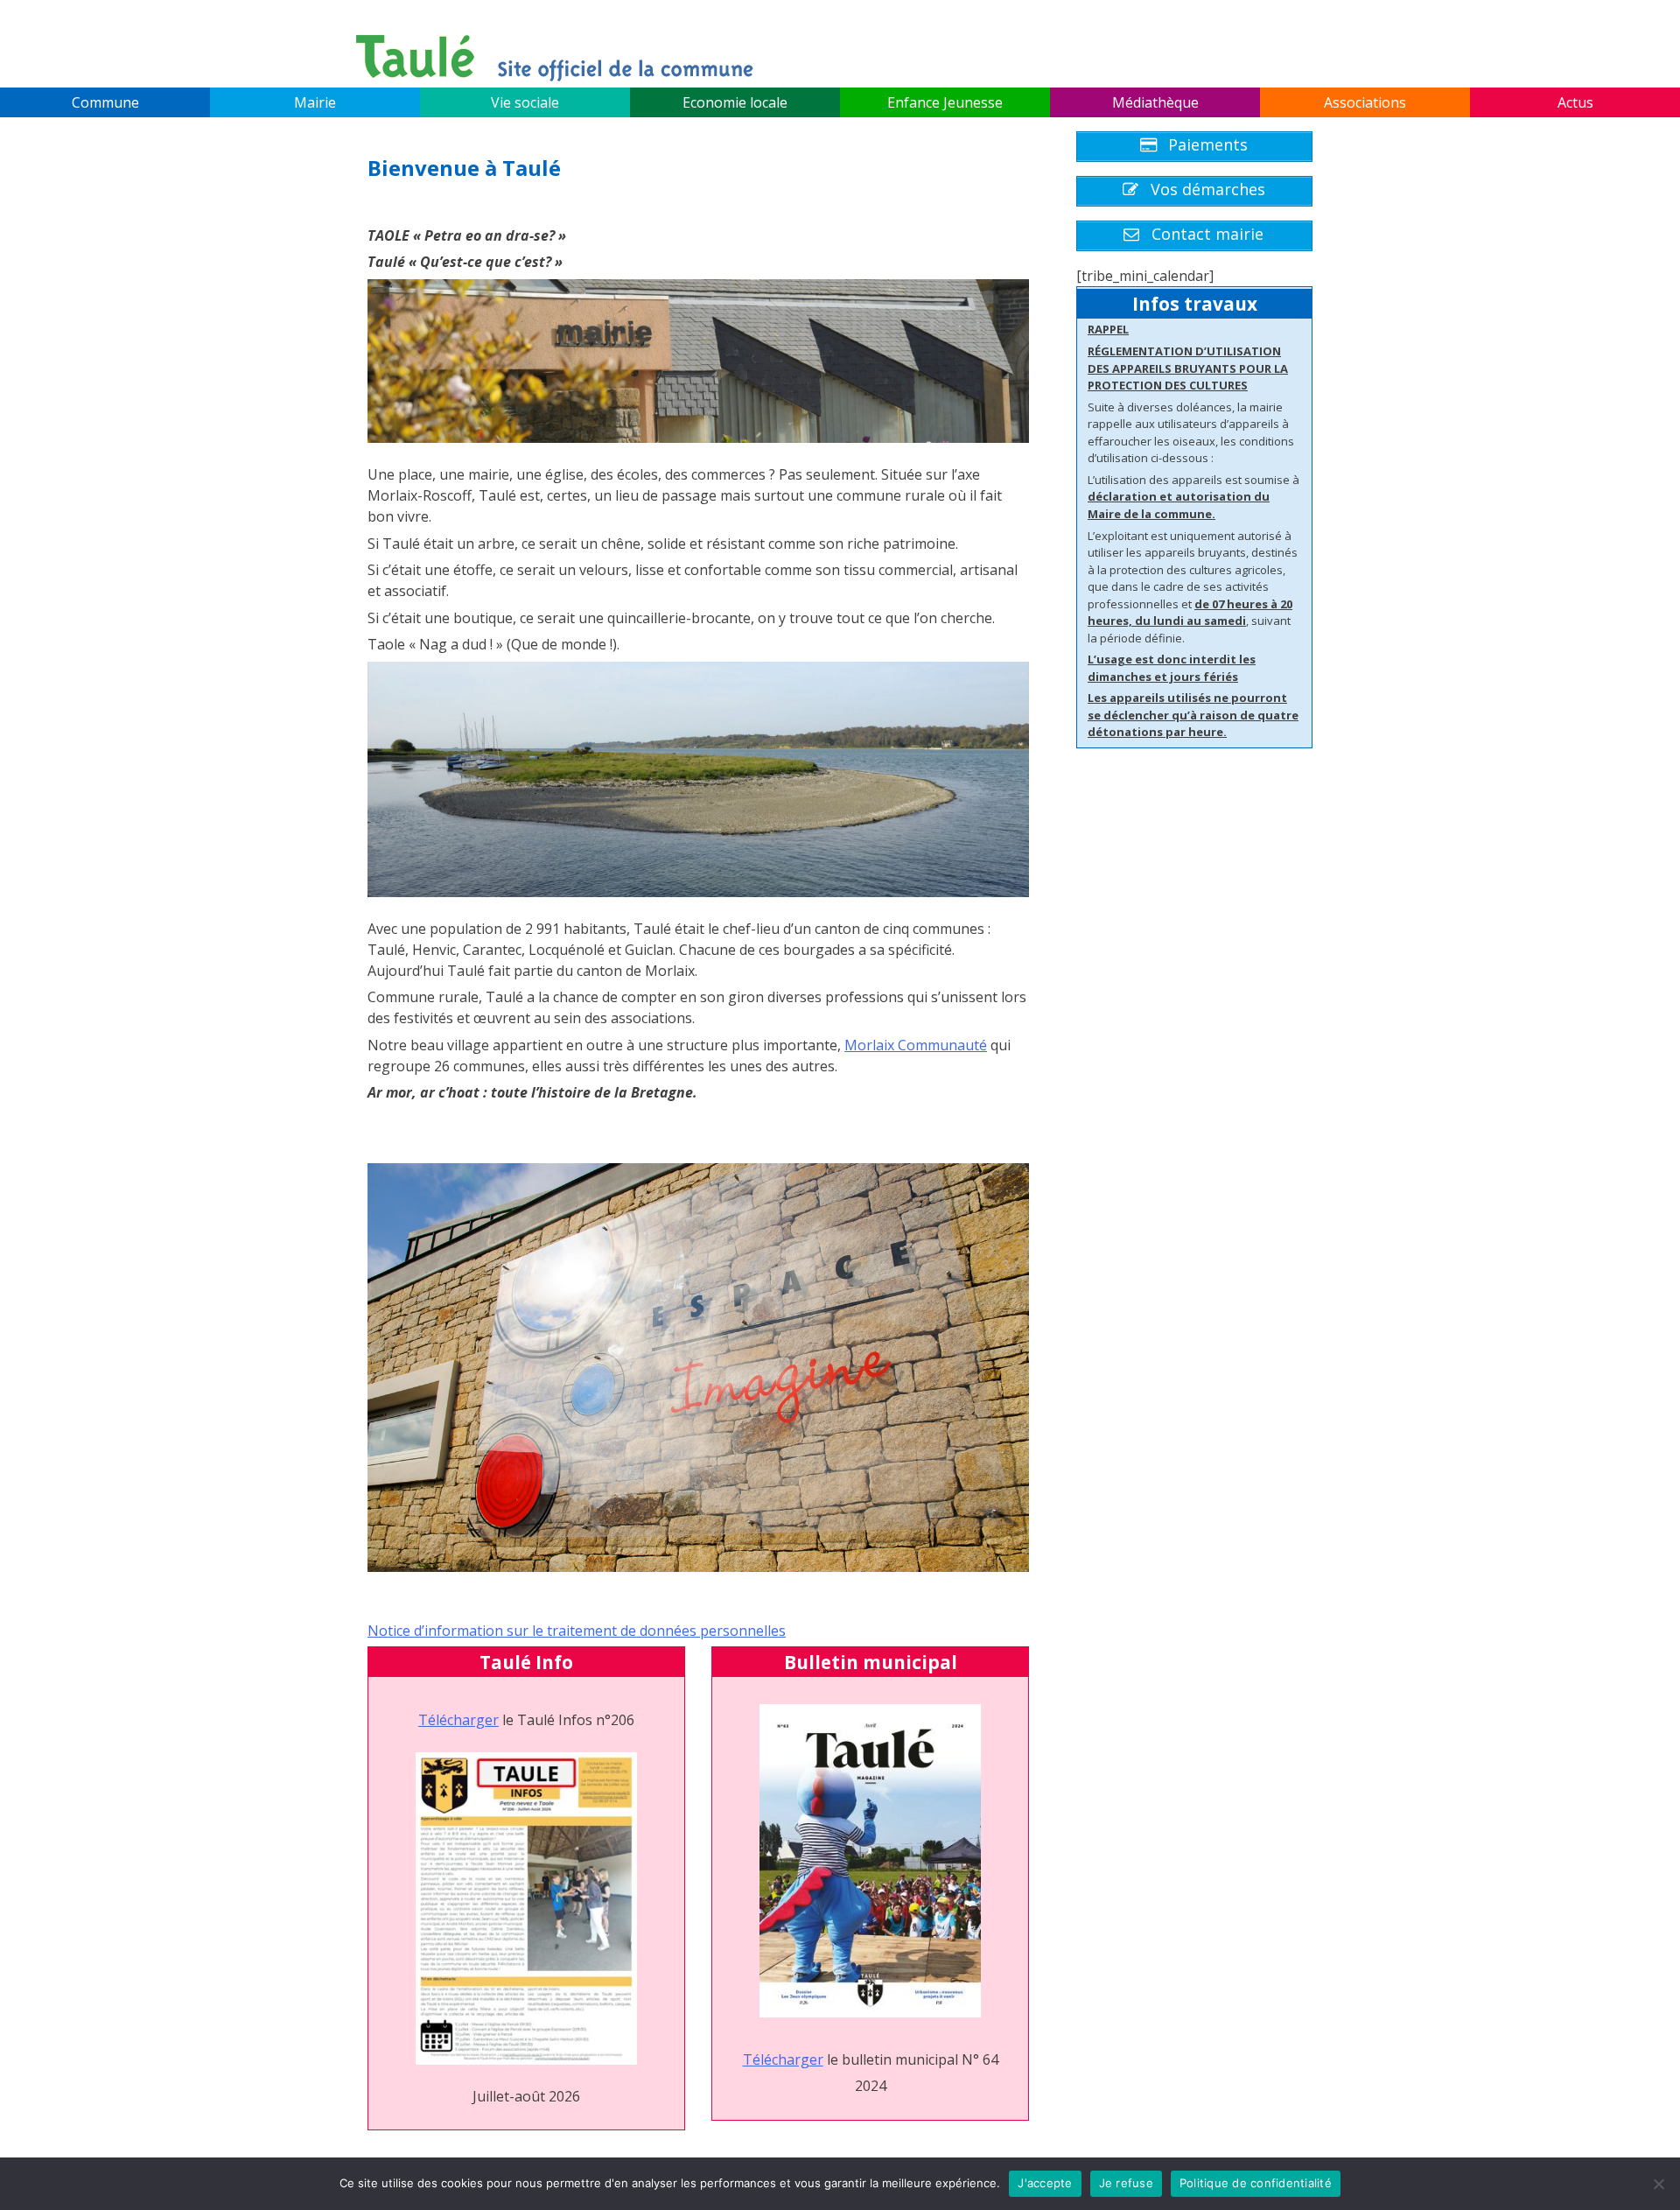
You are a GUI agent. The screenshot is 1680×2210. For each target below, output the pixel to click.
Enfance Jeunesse (945, 102)
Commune (105, 102)
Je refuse (1126, 2183)
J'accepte (1045, 2183)
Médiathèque (1155, 102)
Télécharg (776, 2059)
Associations (1365, 102)
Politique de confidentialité (1256, 2183)
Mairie (315, 102)
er (816, 2059)
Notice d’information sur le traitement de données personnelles (577, 1631)
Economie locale (735, 102)
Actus (1575, 102)
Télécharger (458, 1720)
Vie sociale (525, 102)
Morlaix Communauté (916, 1045)
